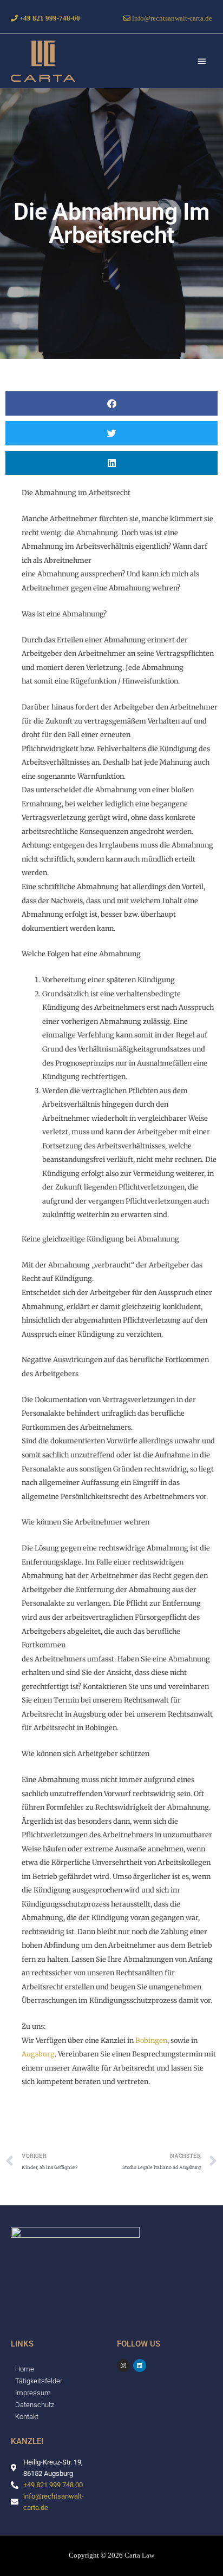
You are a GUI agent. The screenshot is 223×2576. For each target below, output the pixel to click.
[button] (111, 403)
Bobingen (151, 2040)
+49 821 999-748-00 (49, 18)
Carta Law (139, 2555)
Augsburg (38, 2054)
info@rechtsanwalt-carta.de (171, 18)
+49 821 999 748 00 (53, 2485)
